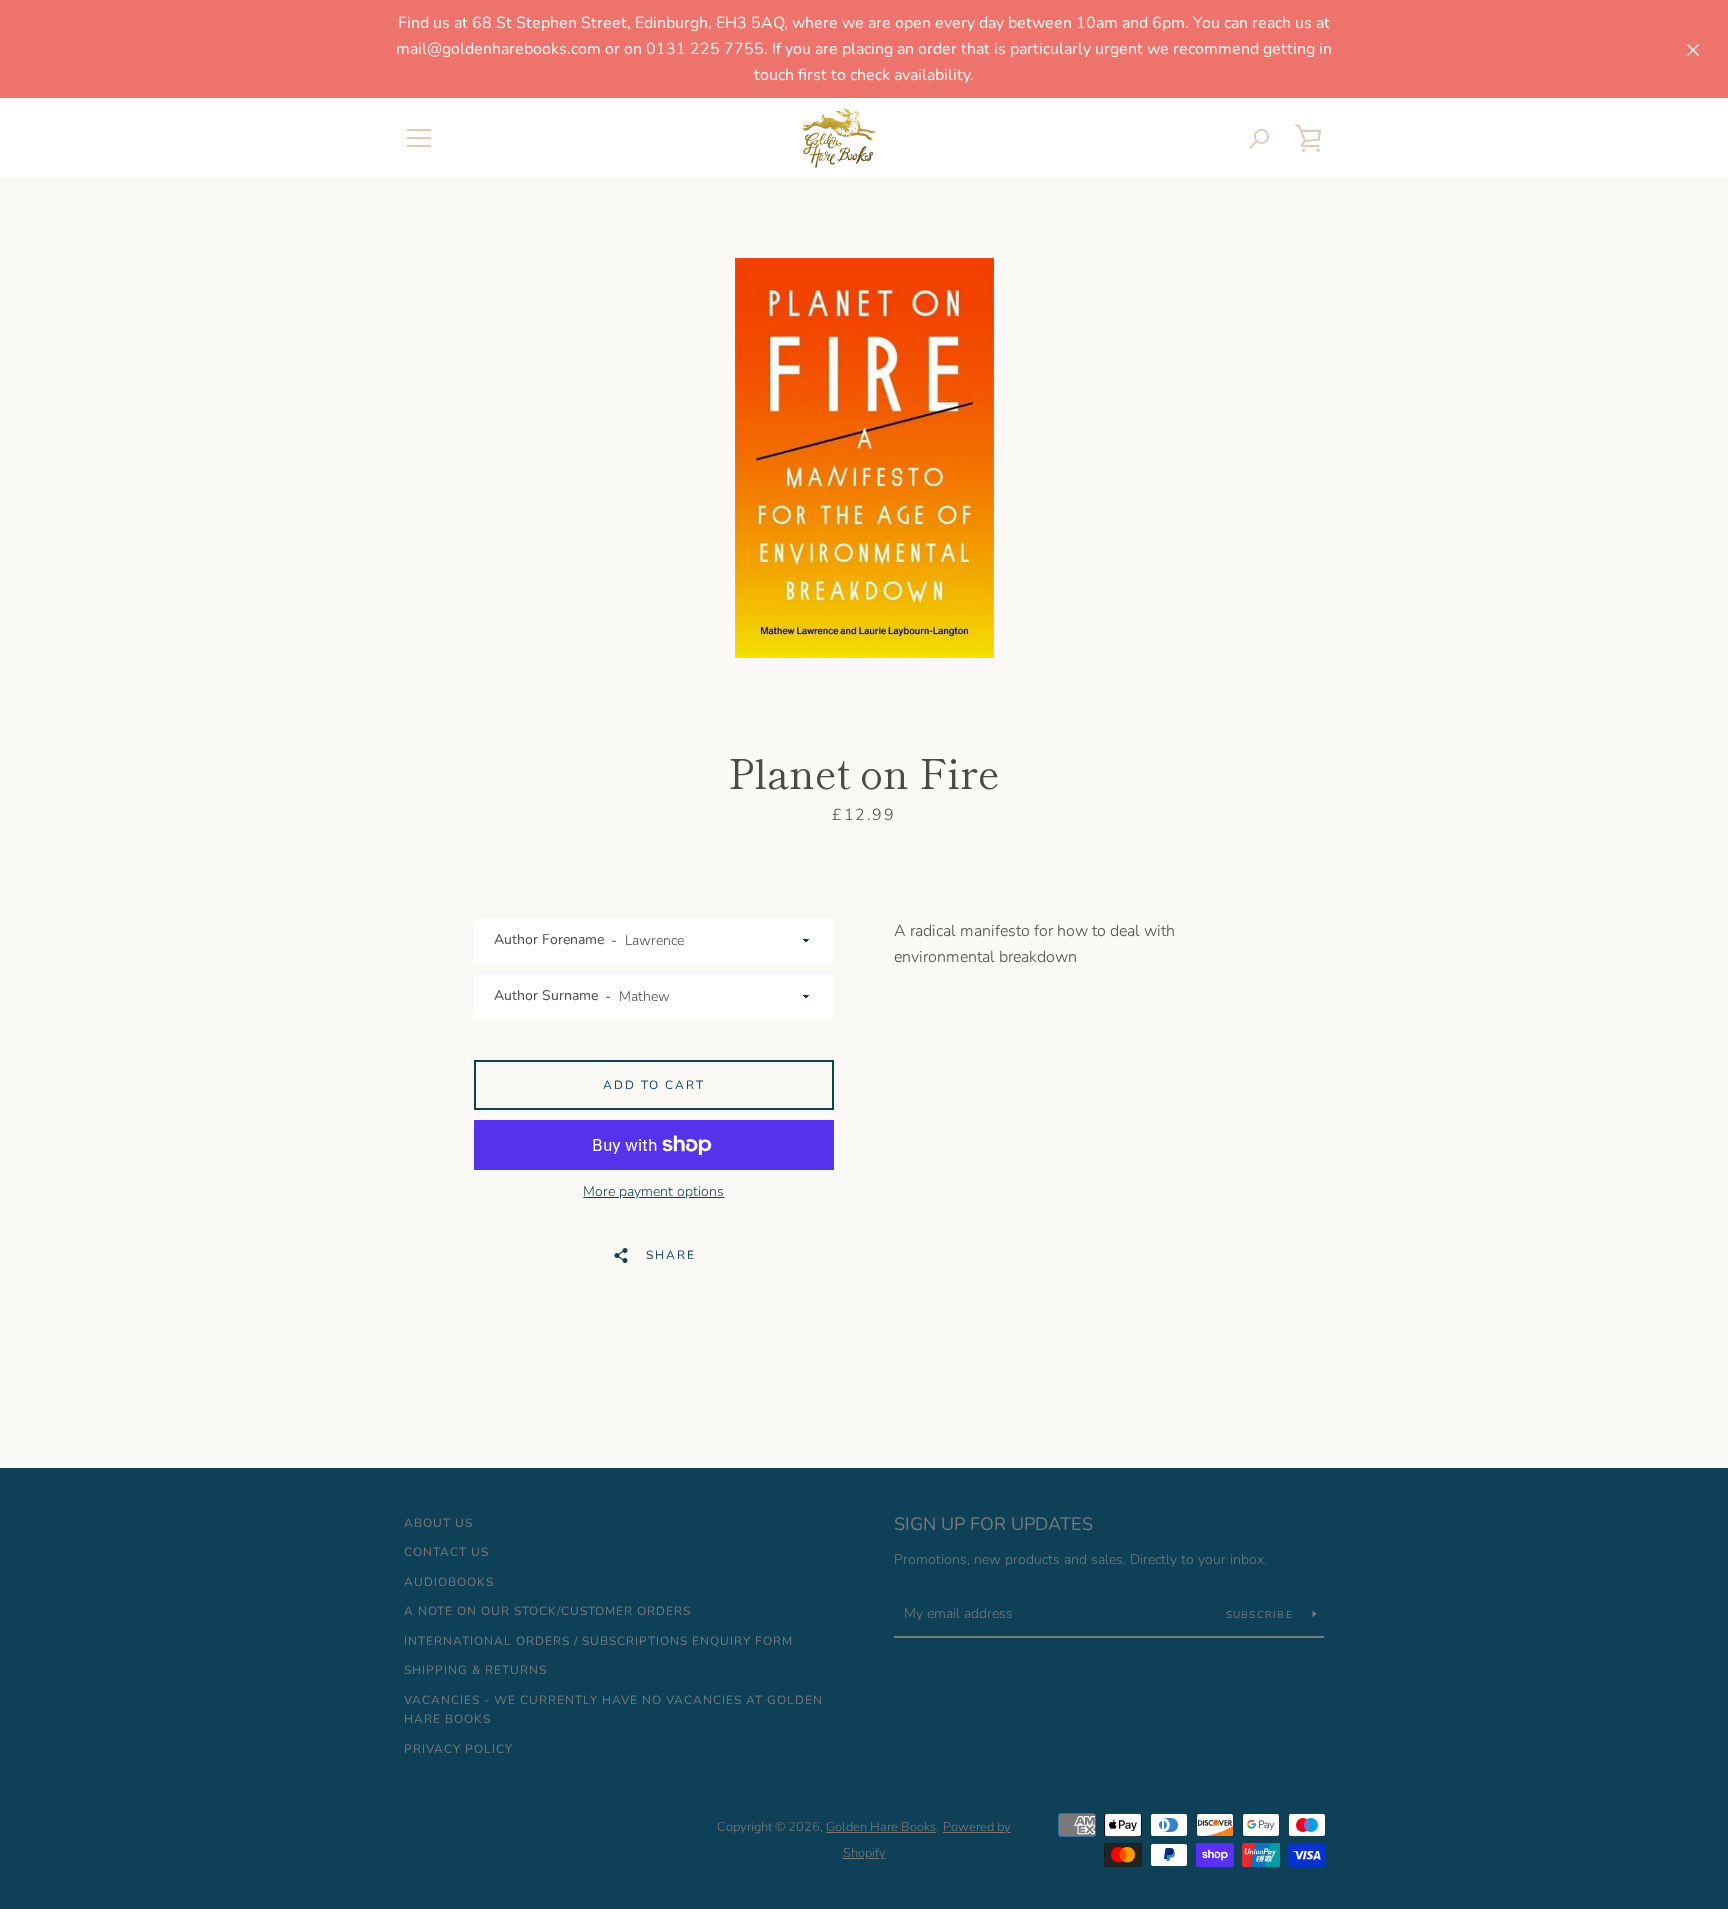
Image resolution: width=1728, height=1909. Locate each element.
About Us (438, 1523)
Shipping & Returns (475, 1670)
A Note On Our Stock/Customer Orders (547, 1611)
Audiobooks (449, 1582)
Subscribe (1262, 1615)
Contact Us (446, 1552)
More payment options (653, 1191)
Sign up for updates (993, 1524)
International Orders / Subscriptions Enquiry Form (598, 1641)
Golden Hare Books (881, 1827)
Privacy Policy (458, 1749)
